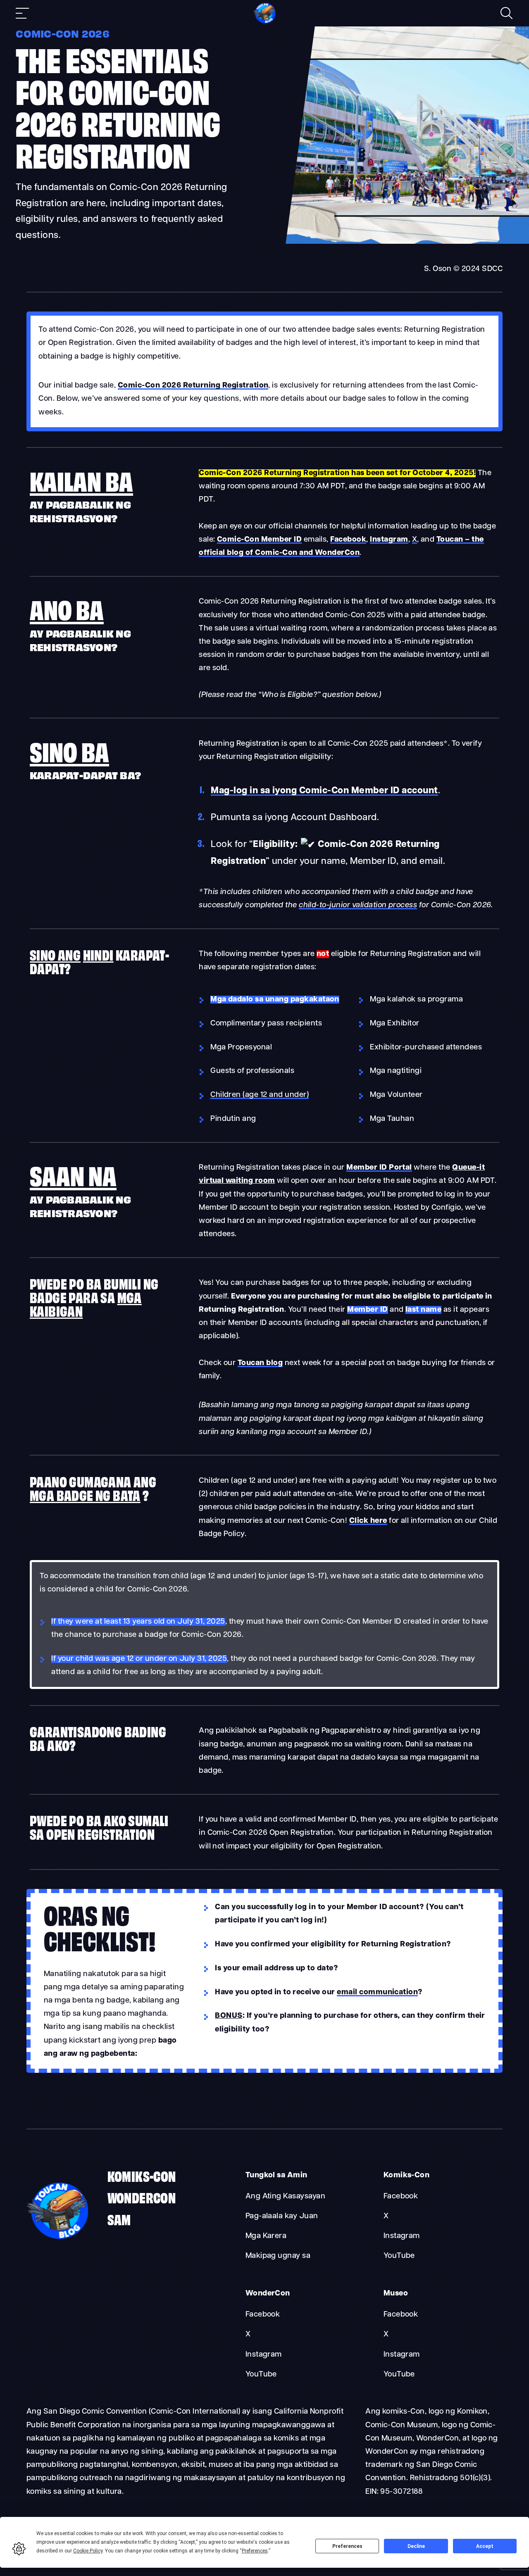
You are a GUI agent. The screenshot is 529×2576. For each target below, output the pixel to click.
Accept (485, 2546)
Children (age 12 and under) (260, 1095)
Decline (416, 2546)
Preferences (347, 2546)
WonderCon (142, 2197)
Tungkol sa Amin (276, 2175)
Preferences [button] (255, 2551)
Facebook (401, 2197)
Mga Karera (266, 2236)
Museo (396, 2294)
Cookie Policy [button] (88, 2551)
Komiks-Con (142, 2175)
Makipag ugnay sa (278, 2256)
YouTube (399, 2256)
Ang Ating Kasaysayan (286, 2197)
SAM (119, 2219)
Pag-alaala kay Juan (282, 2216)
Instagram (402, 2236)
